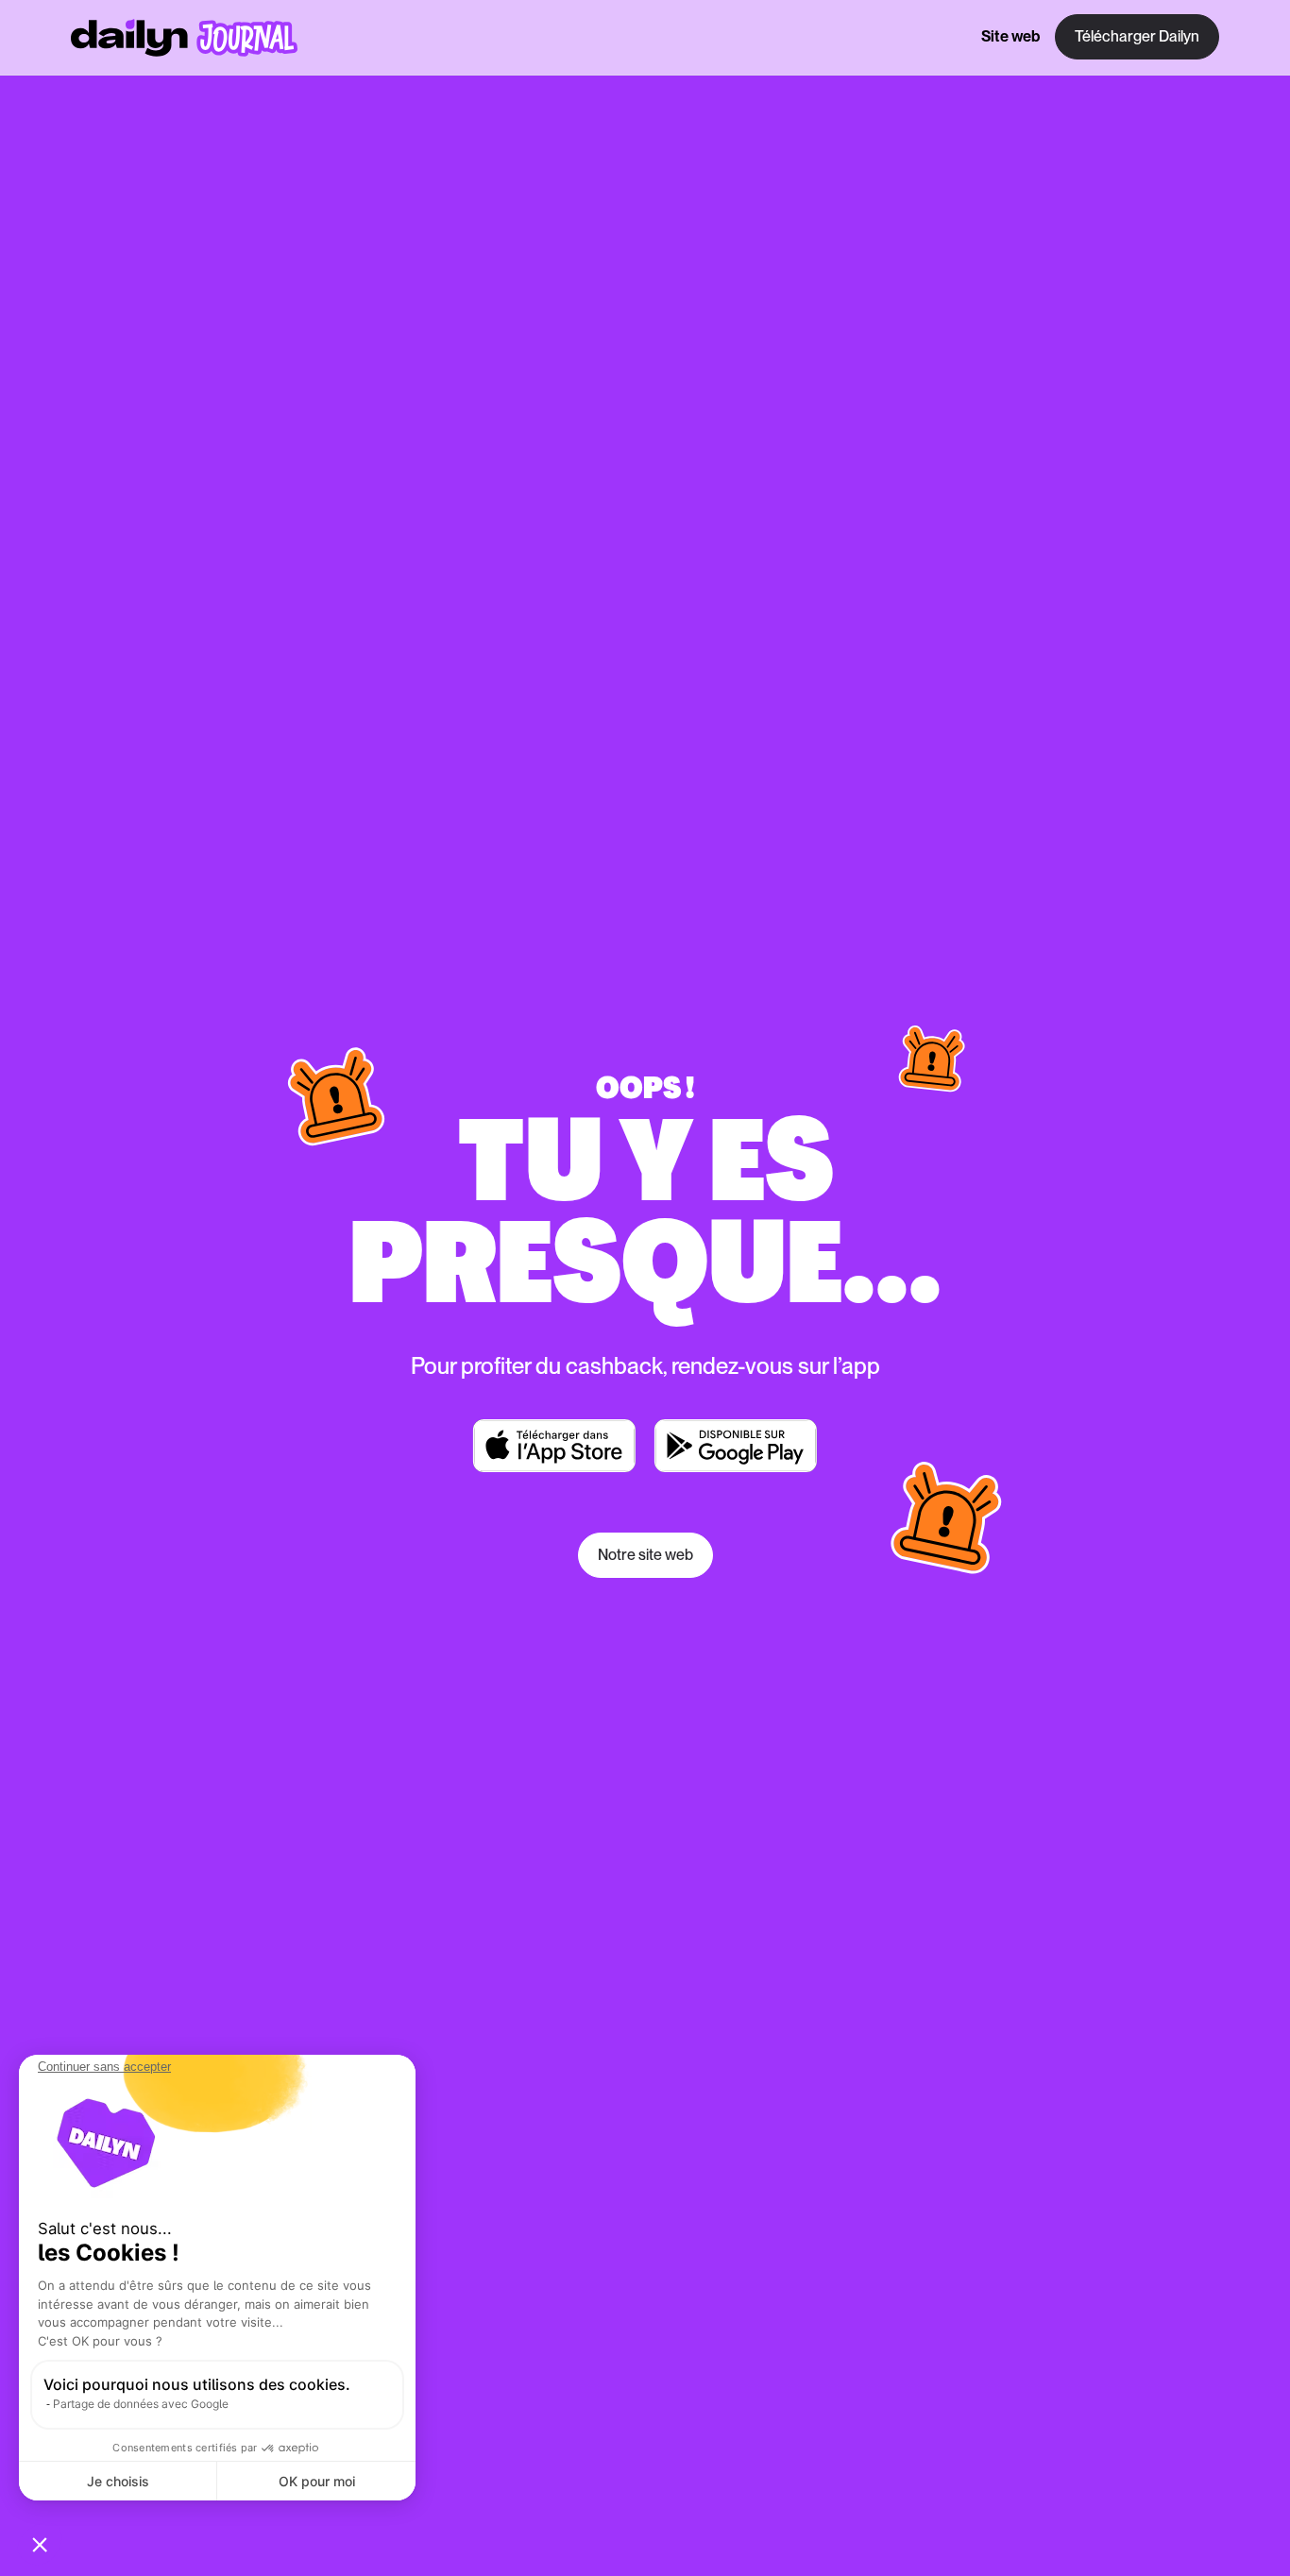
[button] (40, 2544)
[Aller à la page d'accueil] (184, 38)
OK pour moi (317, 2481)
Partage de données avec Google (141, 2404)
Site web (1010, 37)
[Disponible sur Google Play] (736, 1446)
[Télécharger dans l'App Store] (554, 1446)
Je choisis (118, 2481)
